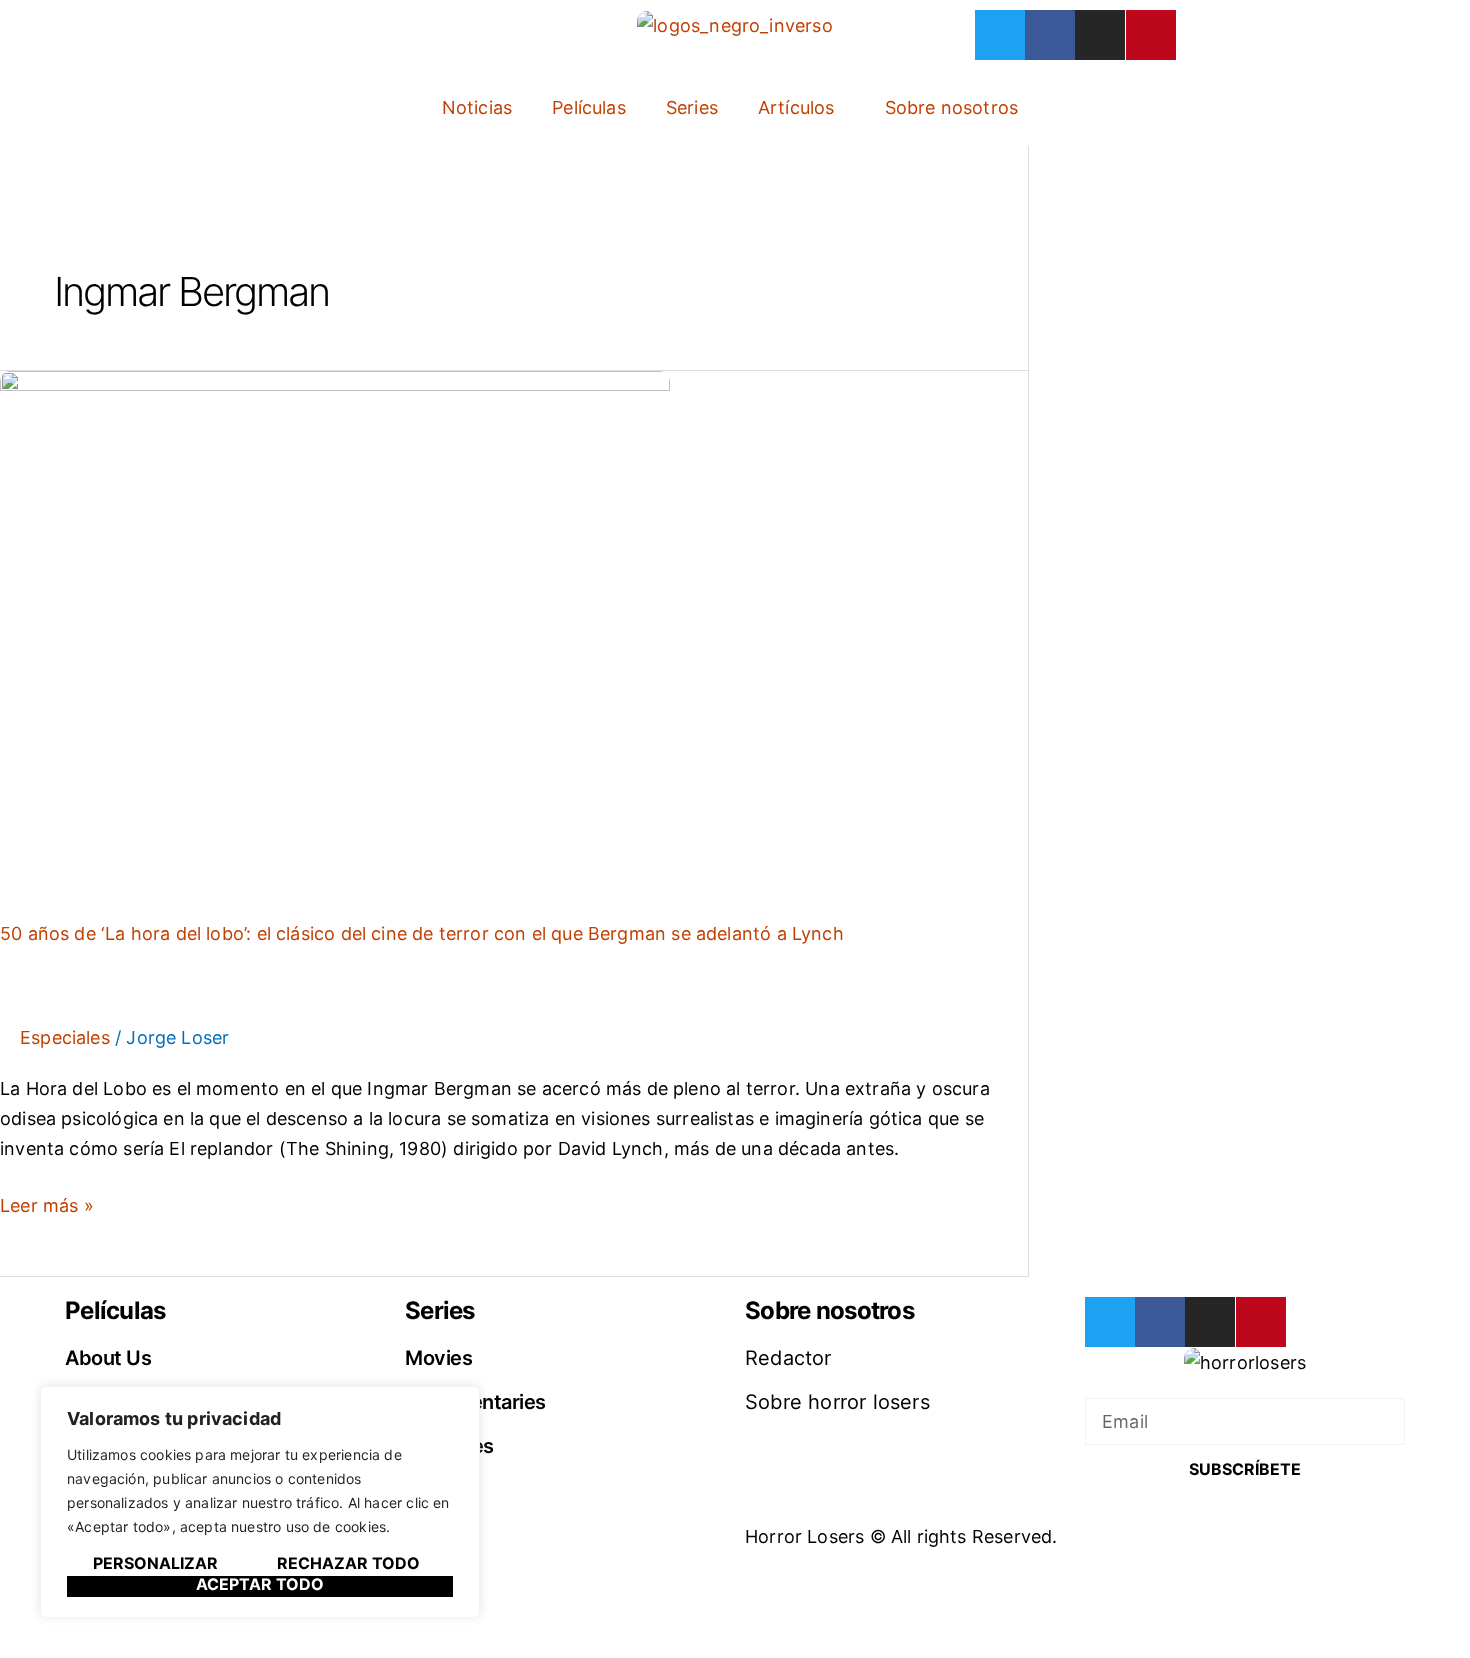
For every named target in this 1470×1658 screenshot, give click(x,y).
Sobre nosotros (952, 107)
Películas (589, 107)
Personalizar (155, 1564)
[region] (260, 1502)
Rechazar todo (348, 1564)
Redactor (788, 1358)
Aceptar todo (260, 1585)
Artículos (796, 107)
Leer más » (47, 1203)
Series (692, 107)
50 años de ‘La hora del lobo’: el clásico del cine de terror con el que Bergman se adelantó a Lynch (422, 933)
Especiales (65, 1037)
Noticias (477, 107)
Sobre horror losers (837, 1402)
